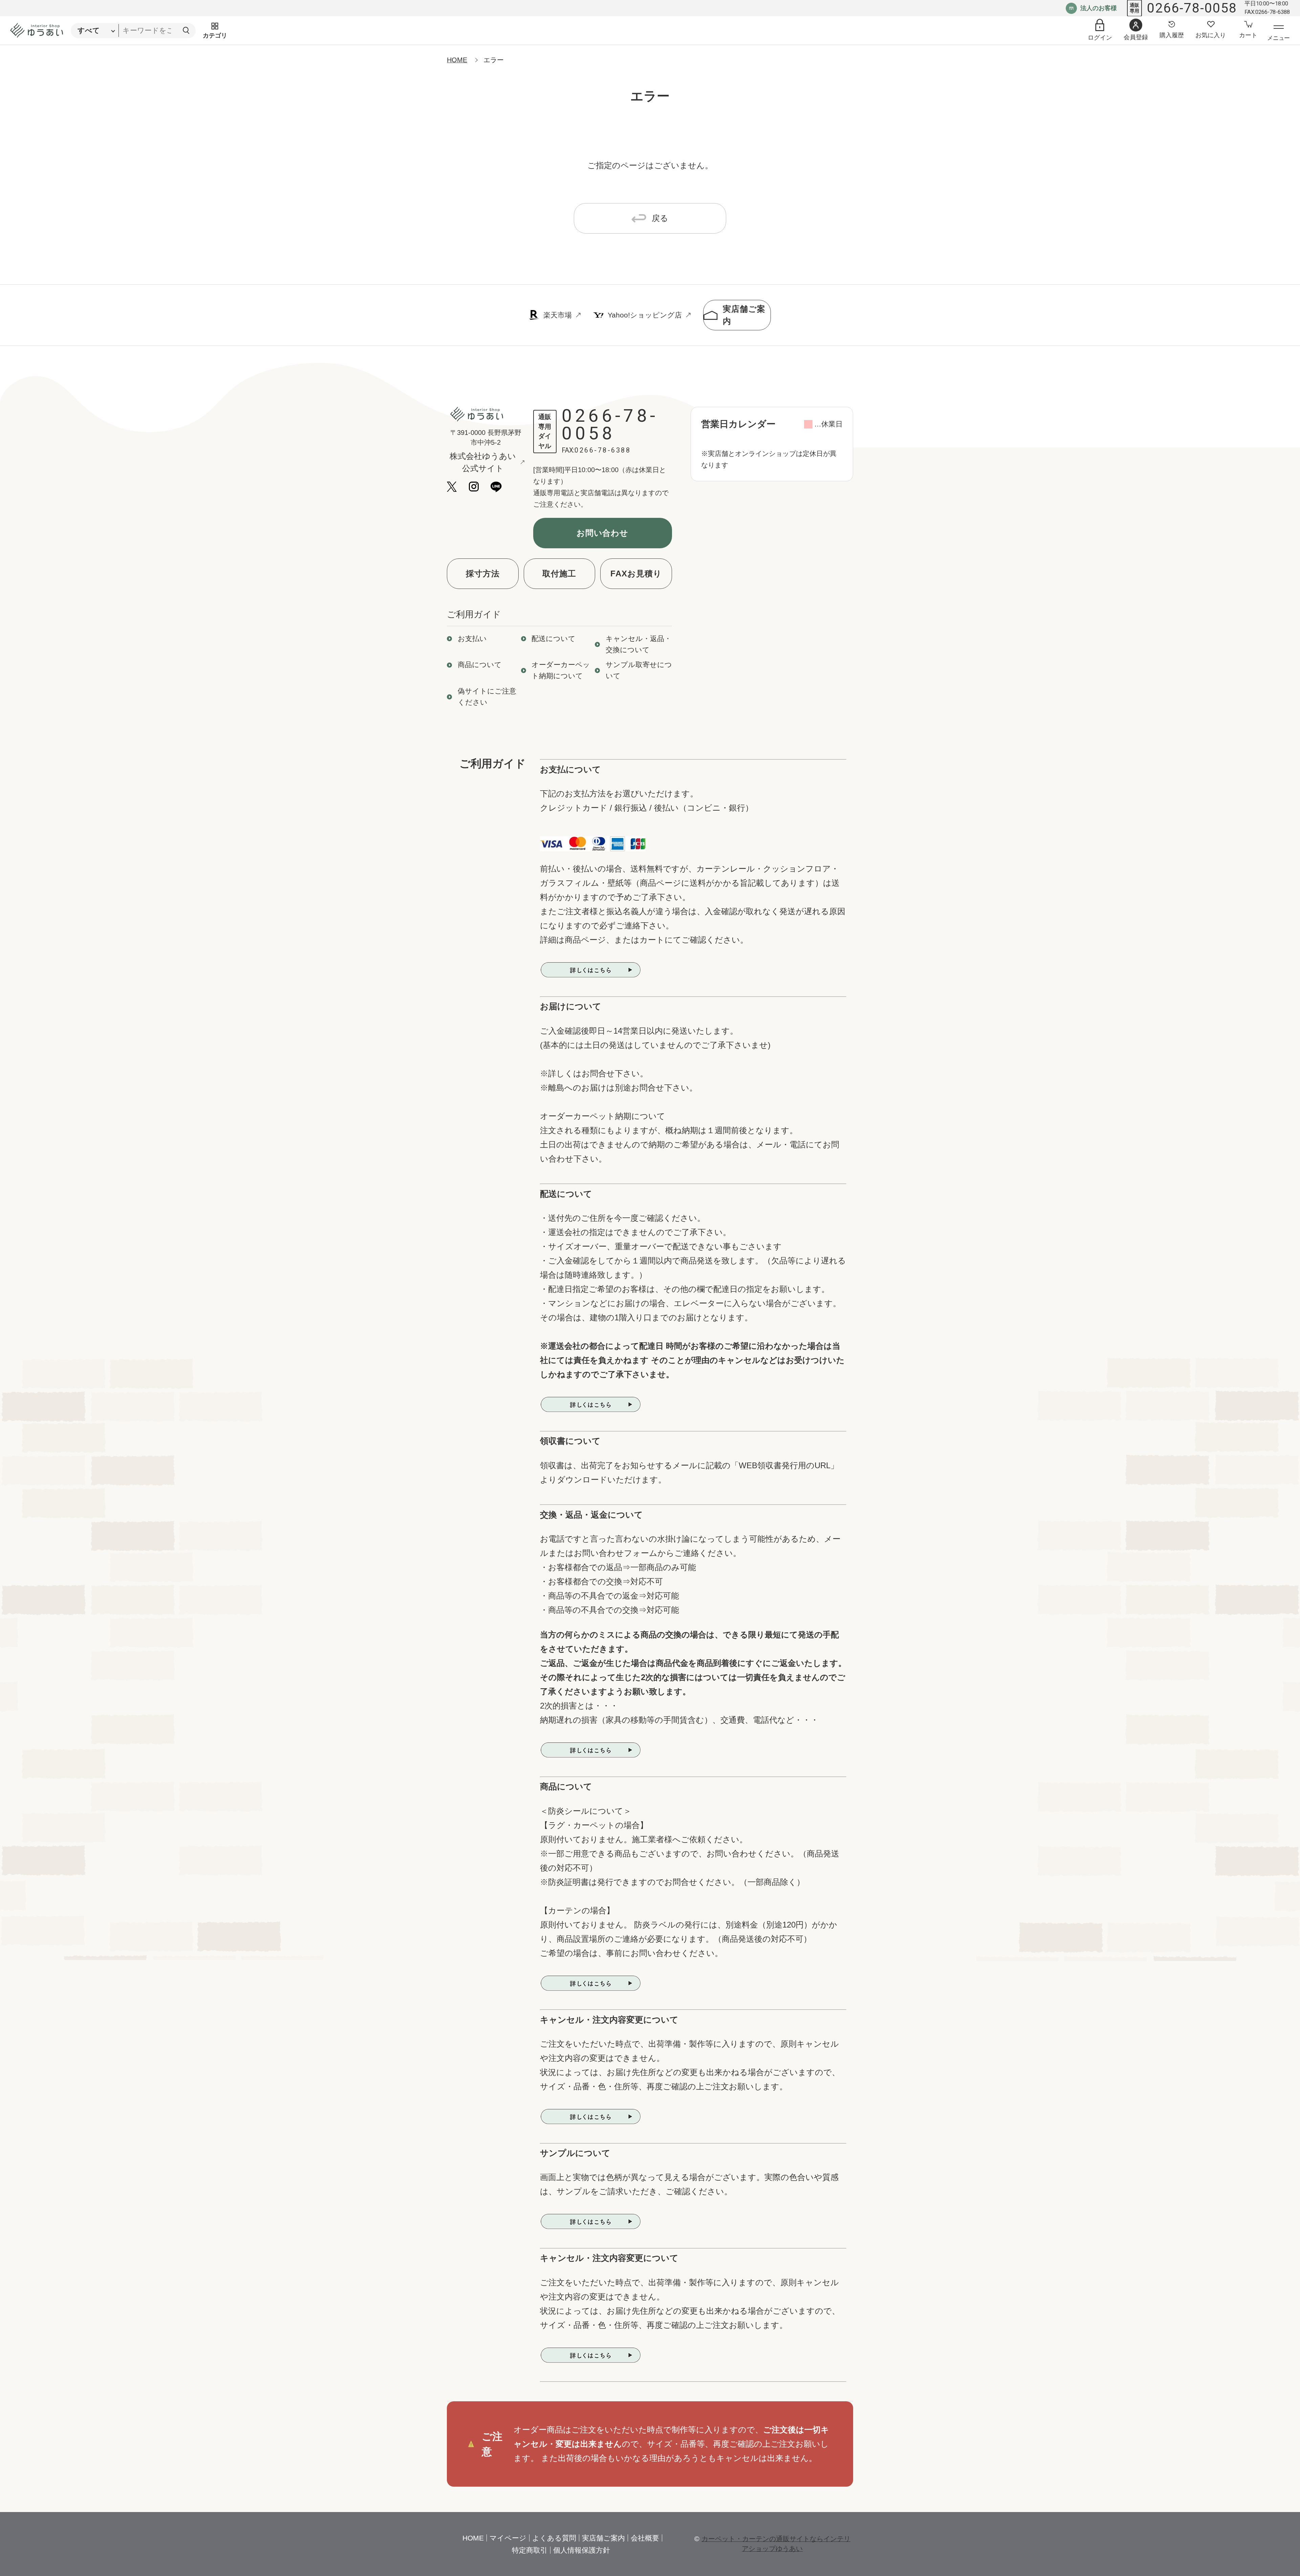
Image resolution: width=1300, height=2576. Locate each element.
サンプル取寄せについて (639, 670)
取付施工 (559, 574)
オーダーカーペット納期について (561, 670)
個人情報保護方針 (582, 2550)
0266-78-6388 (603, 450)
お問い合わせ (603, 533)
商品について (480, 665)
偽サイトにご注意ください (487, 697)
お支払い (472, 639)
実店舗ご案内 (744, 315)
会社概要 (645, 2538)
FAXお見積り (636, 574)
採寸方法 (483, 574)
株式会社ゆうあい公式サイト (483, 462)
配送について (554, 639)
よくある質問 (554, 2538)
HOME (457, 60)
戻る (660, 218)
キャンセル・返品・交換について (638, 644)
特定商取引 (530, 2550)
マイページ (508, 2538)
